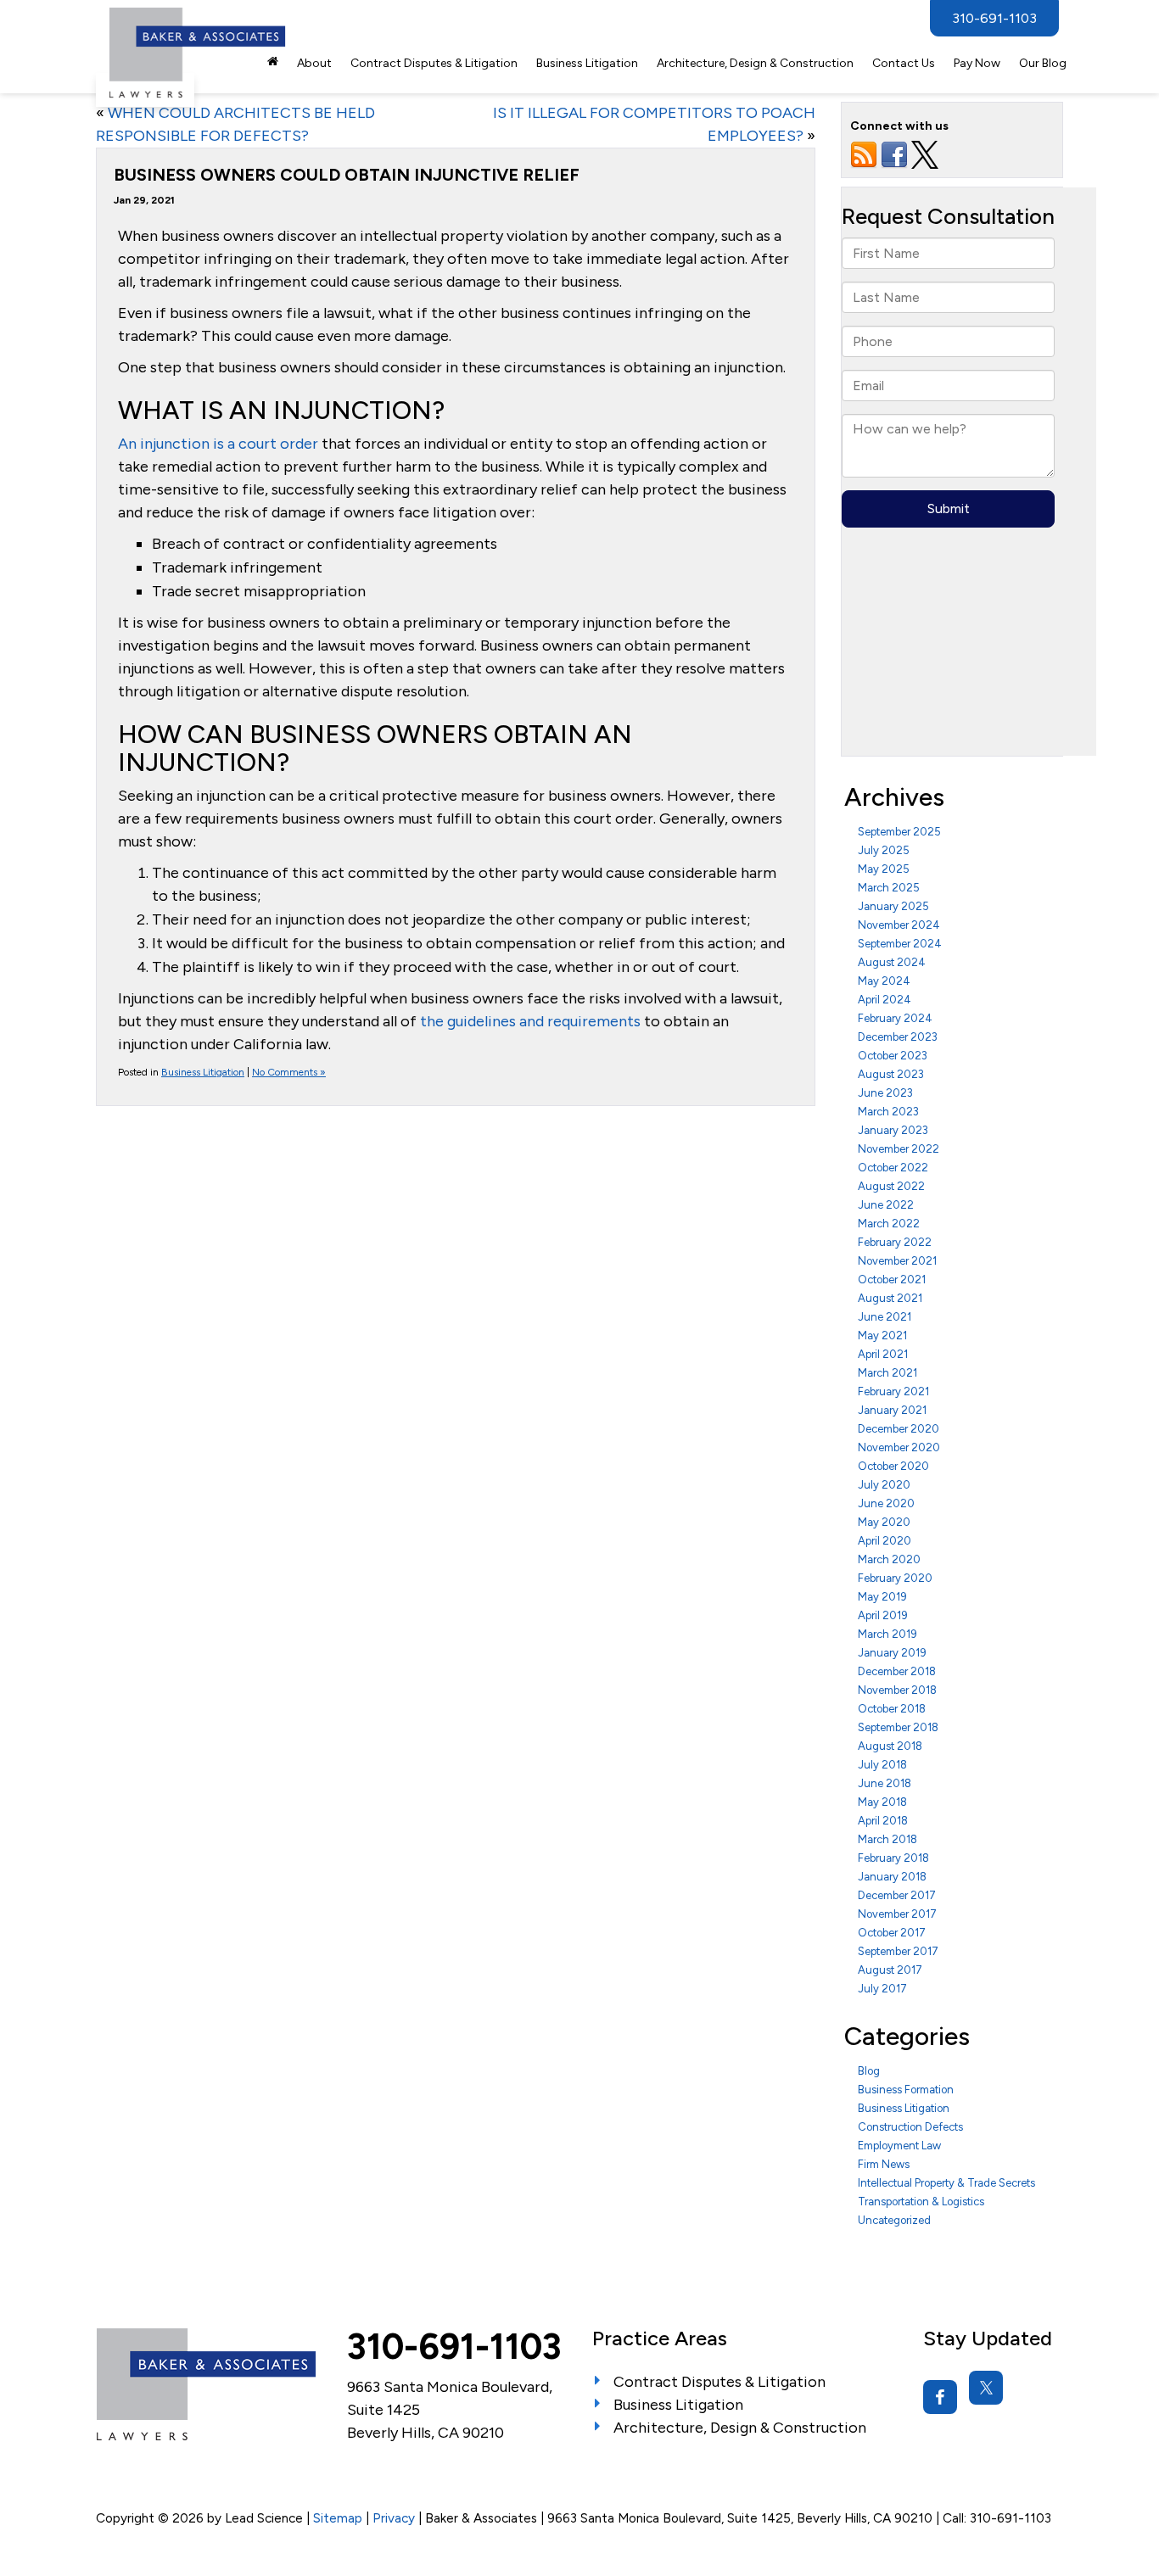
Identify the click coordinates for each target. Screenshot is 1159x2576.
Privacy (394, 2518)
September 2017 (898, 1951)
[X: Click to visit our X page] (986, 2388)
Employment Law (899, 2146)
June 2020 (886, 1503)
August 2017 (890, 1970)
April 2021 (883, 1354)
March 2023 (888, 1112)
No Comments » (289, 1072)
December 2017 (897, 1895)
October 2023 (893, 1056)
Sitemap (338, 2518)
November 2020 (899, 1447)
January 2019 (892, 1653)
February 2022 (895, 1242)
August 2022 (891, 1186)
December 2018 (897, 1671)
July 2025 (884, 850)
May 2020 (884, 1522)
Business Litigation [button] (587, 63)
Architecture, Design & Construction (740, 2428)
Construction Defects (910, 2127)
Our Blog (1043, 63)
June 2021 (885, 1317)
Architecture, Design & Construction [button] (755, 63)
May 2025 (884, 869)
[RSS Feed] (864, 154)
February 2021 (893, 1391)
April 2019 (883, 1615)
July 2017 (882, 1989)
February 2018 (893, 1858)
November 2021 (897, 1261)
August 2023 (891, 1074)
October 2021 (892, 1280)
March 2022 (889, 1224)
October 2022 (893, 1168)
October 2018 (892, 1709)
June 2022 (886, 1205)
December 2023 (898, 1037)
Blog (869, 2071)
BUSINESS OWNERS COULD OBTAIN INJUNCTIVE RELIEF (347, 175)
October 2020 (893, 1466)
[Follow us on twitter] (925, 154)
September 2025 (899, 832)
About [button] (314, 63)
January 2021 (892, 1410)
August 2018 (890, 1746)
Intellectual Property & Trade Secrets (946, 2183)
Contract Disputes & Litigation (434, 63)
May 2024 (884, 981)
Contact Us (904, 63)
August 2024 (892, 962)
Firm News (884, 2164)
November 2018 (897, 1690)
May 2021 (882, 1335)
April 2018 (883, 1821)
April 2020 (885, 1541)
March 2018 (887, 1839)
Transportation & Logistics (921, 2202)
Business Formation (906, 2090)
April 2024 (885, 1000)
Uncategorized (894, 2220)
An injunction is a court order (218, 444)
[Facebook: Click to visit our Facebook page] (940, 2397)
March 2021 (887, 1373)
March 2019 (887, 1634)
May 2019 (882, 1597)
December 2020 (899, 1429)
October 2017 (892, 1933)
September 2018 (898, 1727)
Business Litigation (203, 1072)
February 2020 (895, 1578)
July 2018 (882, 1765)
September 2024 (900, 944)
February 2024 (895, 1018)
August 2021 (890, 1298)
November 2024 (899, 925)
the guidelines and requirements (530, 1021)
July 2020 (884, 1485)
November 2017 (897, 1914)
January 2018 (892, 1877)
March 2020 (889, 1559)
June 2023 (885, 1093)
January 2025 (893, 906)
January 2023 (893, 1130)
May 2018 (882, 1802)
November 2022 (899, 1149)
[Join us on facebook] (894, 154)
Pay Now (977, 63)
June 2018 (885, 1783)
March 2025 (889, 888)
